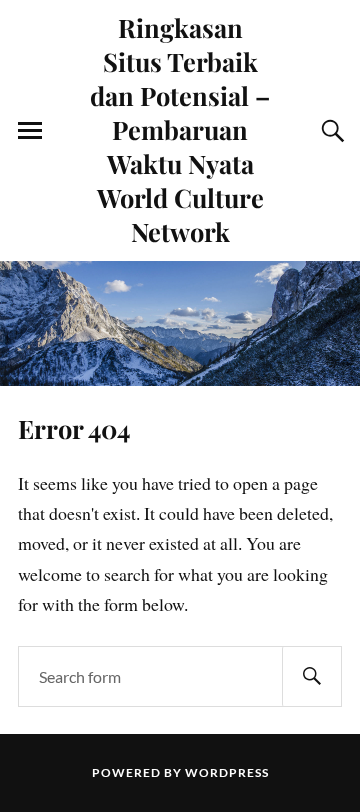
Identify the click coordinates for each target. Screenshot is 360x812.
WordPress (227, 772)
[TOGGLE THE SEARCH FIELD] (330, 131)
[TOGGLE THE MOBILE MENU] (30, 131)
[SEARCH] (312, 676)
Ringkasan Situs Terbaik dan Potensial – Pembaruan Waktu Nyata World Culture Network (180, 129)
